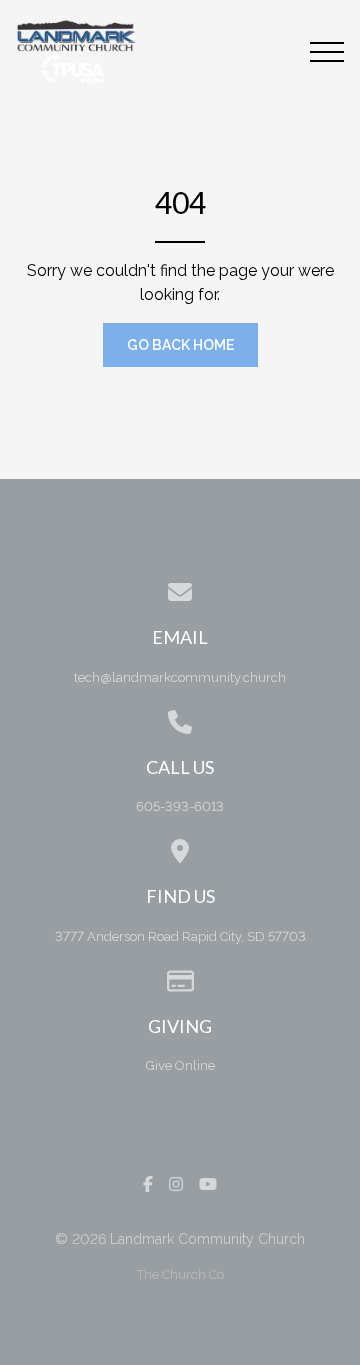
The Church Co (180, 1274)
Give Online (180, 1065)
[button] (327, 52)
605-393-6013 (180, 806)
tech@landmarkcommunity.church (180, 677)
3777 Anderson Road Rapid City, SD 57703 (180, 936)
